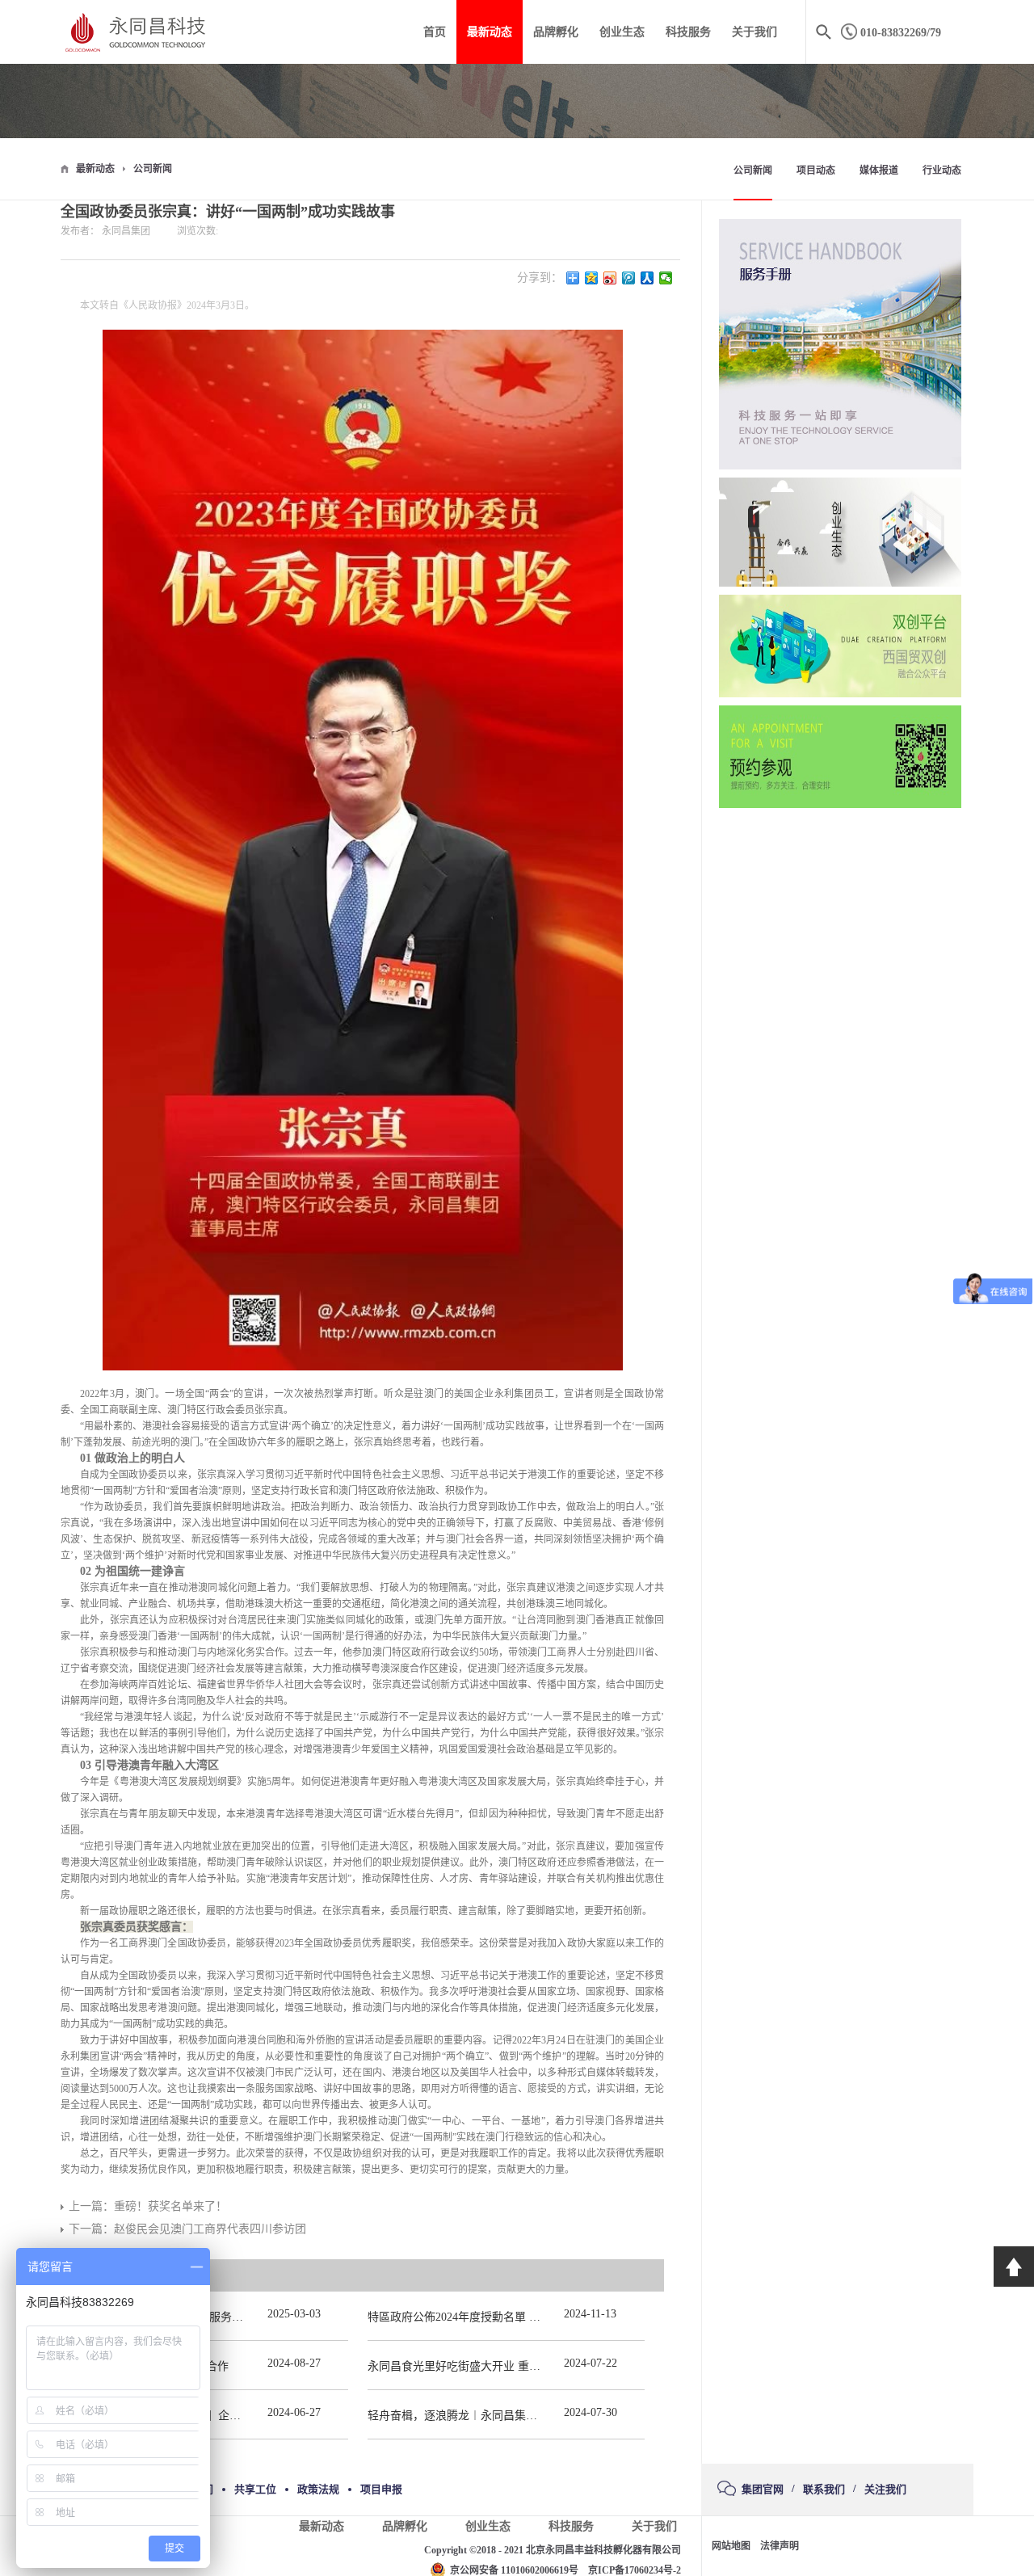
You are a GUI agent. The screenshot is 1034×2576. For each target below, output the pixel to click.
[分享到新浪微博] (610, 278)
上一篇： (148, 2206)
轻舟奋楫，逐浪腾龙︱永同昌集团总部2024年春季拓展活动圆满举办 (537, 2416)
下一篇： (187, 2229)
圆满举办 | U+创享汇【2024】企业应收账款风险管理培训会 (218, 2416)
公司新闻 (153, 169)
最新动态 (95, 169)
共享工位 (255, 2489)
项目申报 (381, 2489)
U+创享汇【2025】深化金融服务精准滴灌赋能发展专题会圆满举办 (236, 2317)
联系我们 (824, 2489)
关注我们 (885, 2489)
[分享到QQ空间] (592, 278)
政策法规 (318, 2489)
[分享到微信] (666, 278)
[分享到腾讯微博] (629, 278)
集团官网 (763, 2489)
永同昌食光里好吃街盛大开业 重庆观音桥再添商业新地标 (511, 2366)
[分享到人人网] (647, 278)
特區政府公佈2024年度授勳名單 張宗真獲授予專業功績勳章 (516, 2317)
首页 (435, 32)
